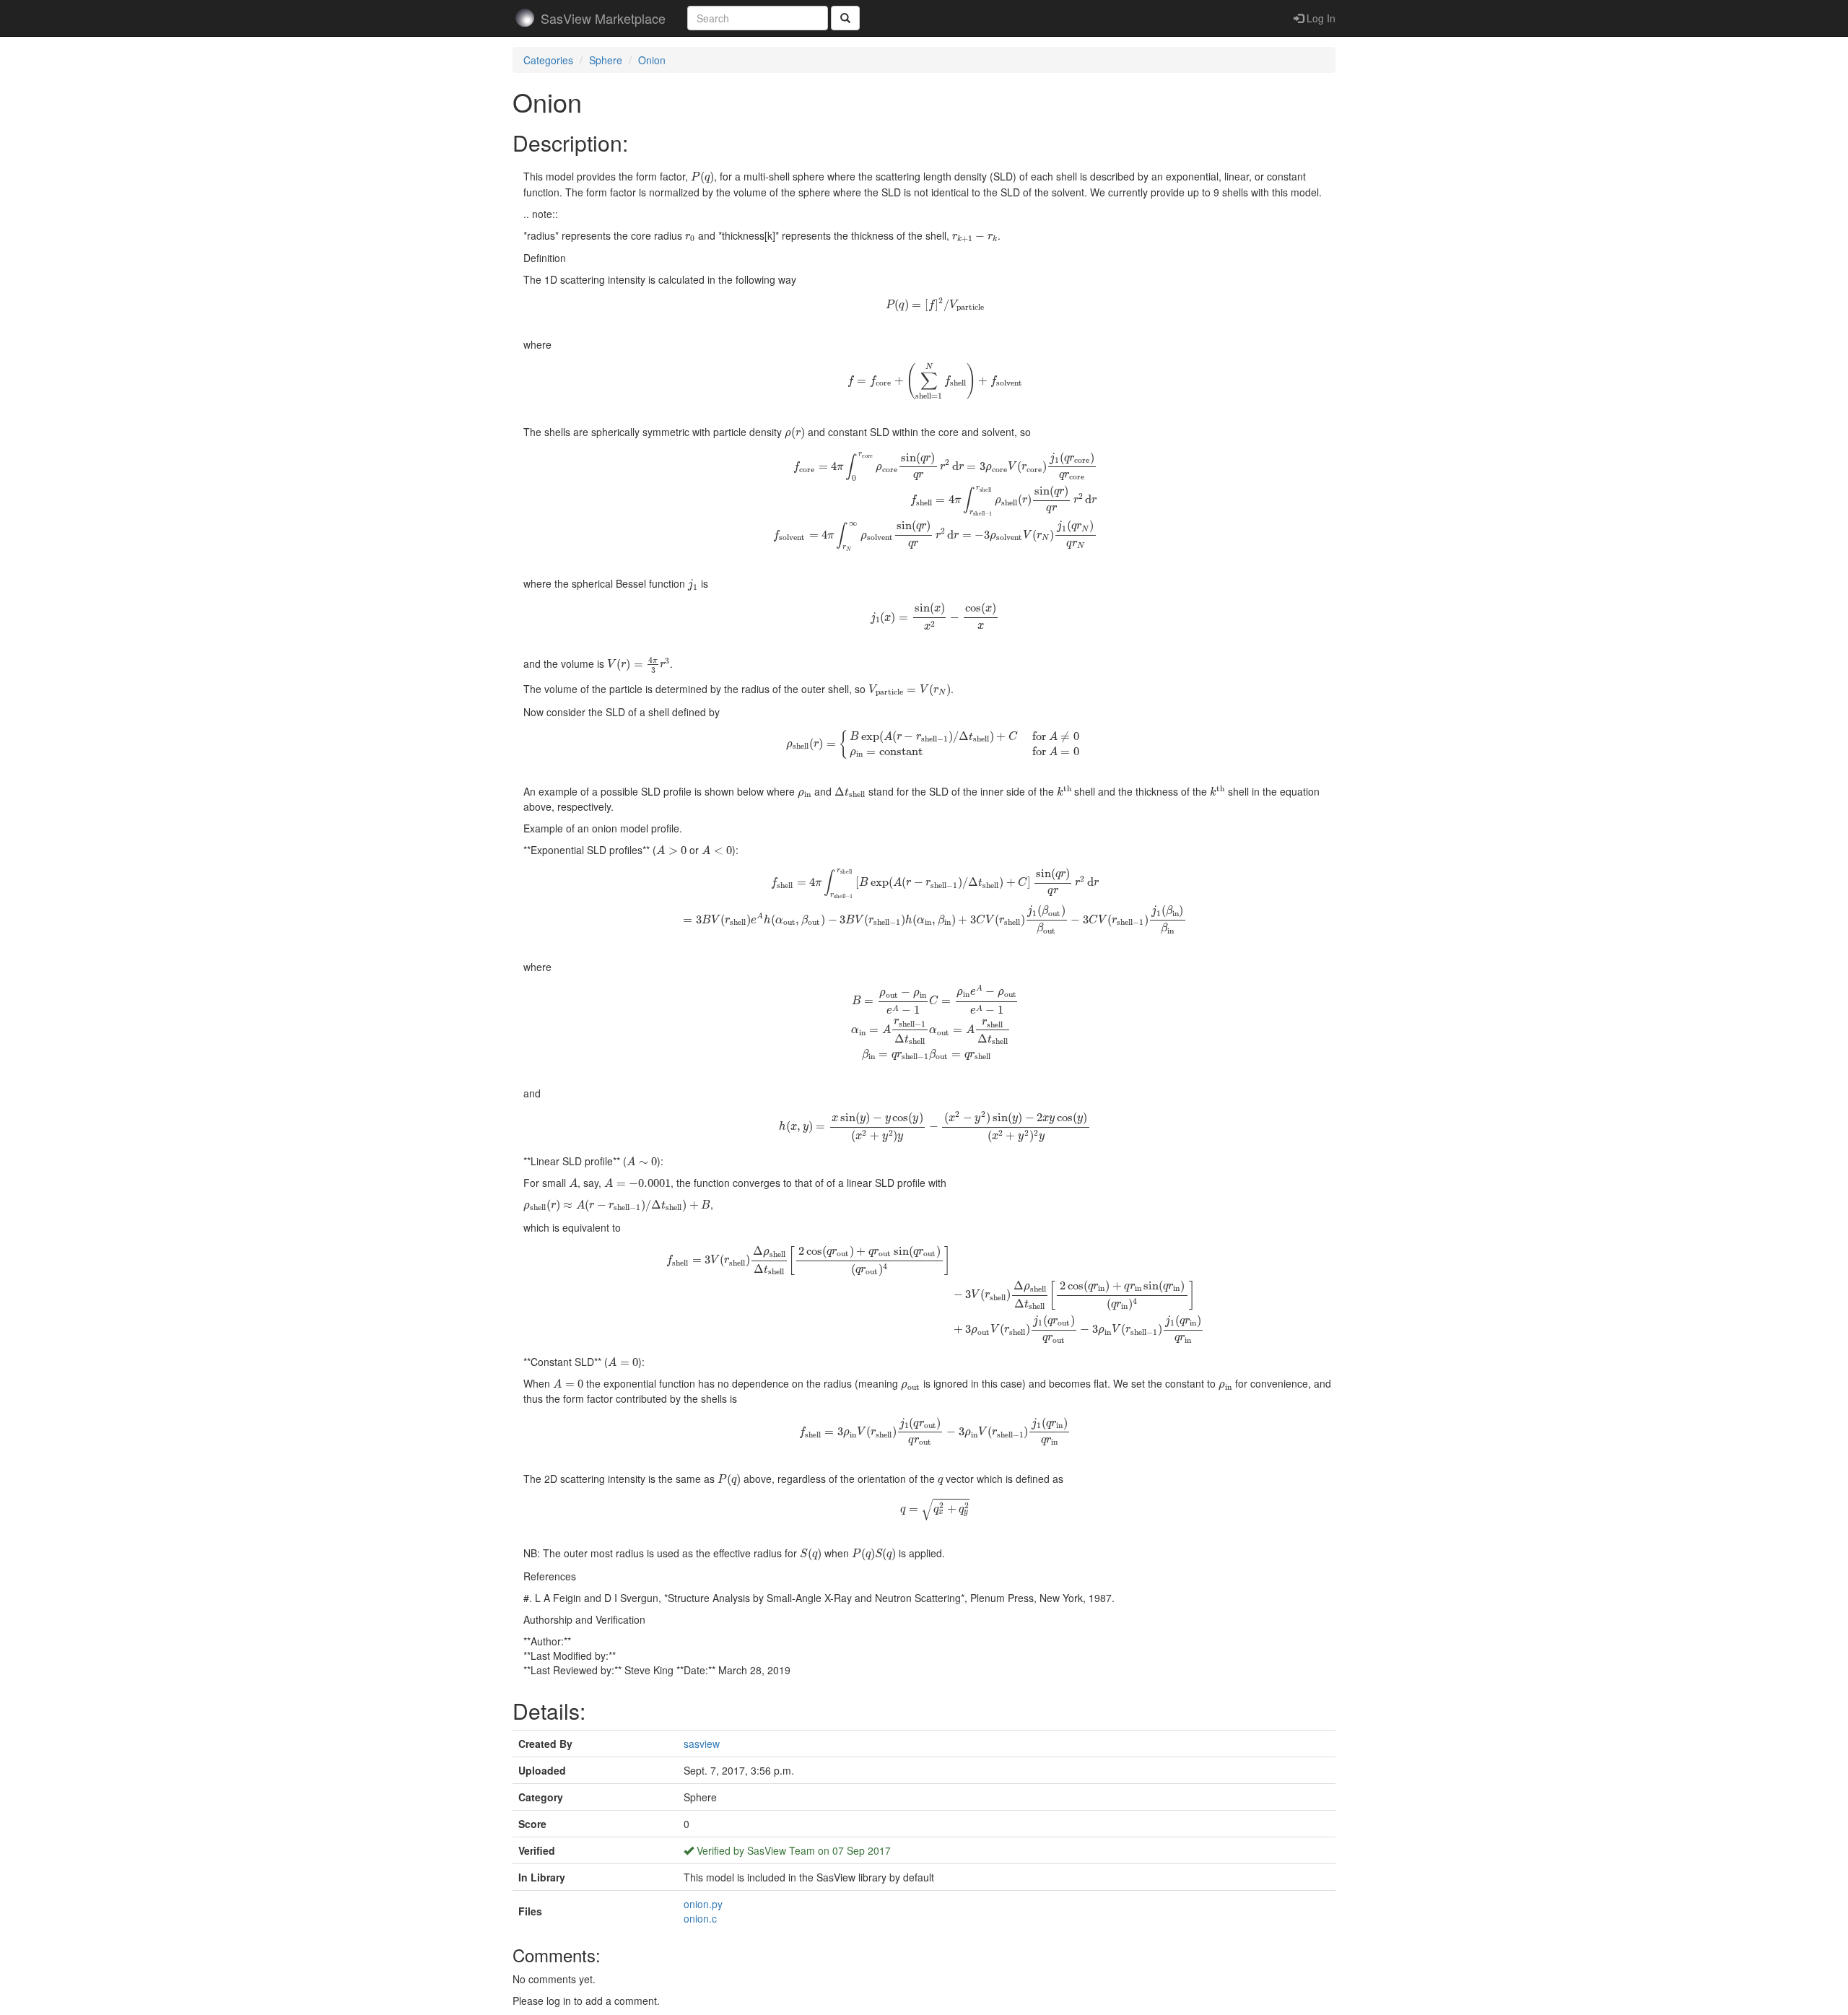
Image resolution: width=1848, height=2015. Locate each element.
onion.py (703, 1904)
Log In (1320, 18)
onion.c (700, 1918)
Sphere (606, 60)
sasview (702, 1744)
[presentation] (702, 178)
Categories (548, 60)
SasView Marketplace (603, 18)
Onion (652, 60)
